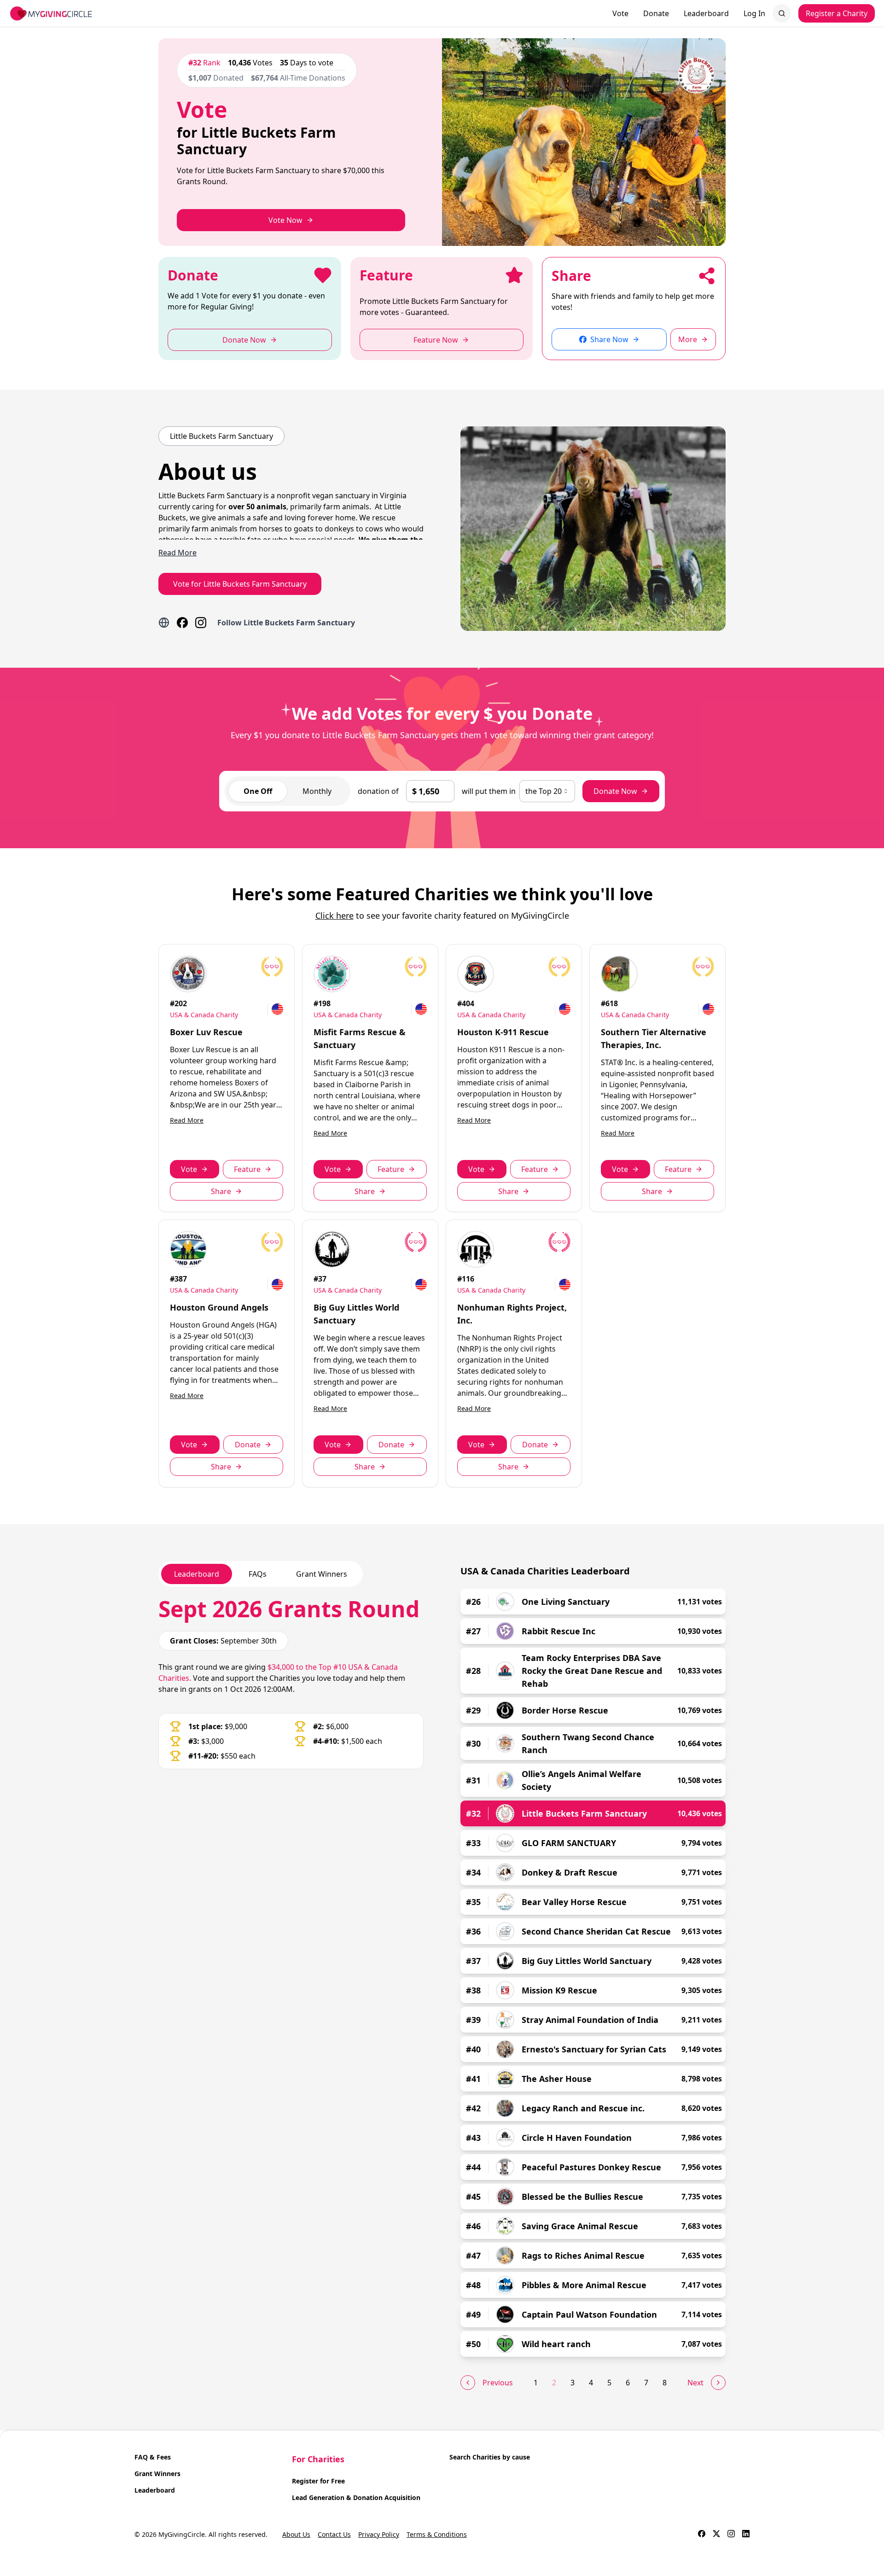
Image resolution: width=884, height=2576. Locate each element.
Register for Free (318, 2481)
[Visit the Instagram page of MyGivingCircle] (731, 2535)
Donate (656, 13)
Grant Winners (157, 2474)
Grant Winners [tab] (322, 1574)
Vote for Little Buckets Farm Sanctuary (240, 584)
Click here (334, 915)
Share (221, 1191)
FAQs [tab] (258, 1574)
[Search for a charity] (782, 13)
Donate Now (615, 791)
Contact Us (334, 2534)
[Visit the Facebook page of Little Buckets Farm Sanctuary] (182, 623)
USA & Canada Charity (204, 1015)
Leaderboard (706, 13)
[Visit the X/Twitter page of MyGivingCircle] (716, 2535)
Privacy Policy (379, 2534)
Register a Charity (837, 13)
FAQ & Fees (153, 2457)
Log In (754, 13)
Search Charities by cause (490, 2457)
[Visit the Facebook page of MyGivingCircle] (702, 2535)
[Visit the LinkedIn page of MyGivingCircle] (746, 2535)
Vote (620, 13)
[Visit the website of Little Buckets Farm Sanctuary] (164, 623)
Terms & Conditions (437, 2534)
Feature (247, 1169)
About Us (296, 2534)
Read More (187, 1120)
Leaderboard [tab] (197, 1574)
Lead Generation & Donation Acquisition (356, 2497)
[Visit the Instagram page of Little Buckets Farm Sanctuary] (201, 623)
